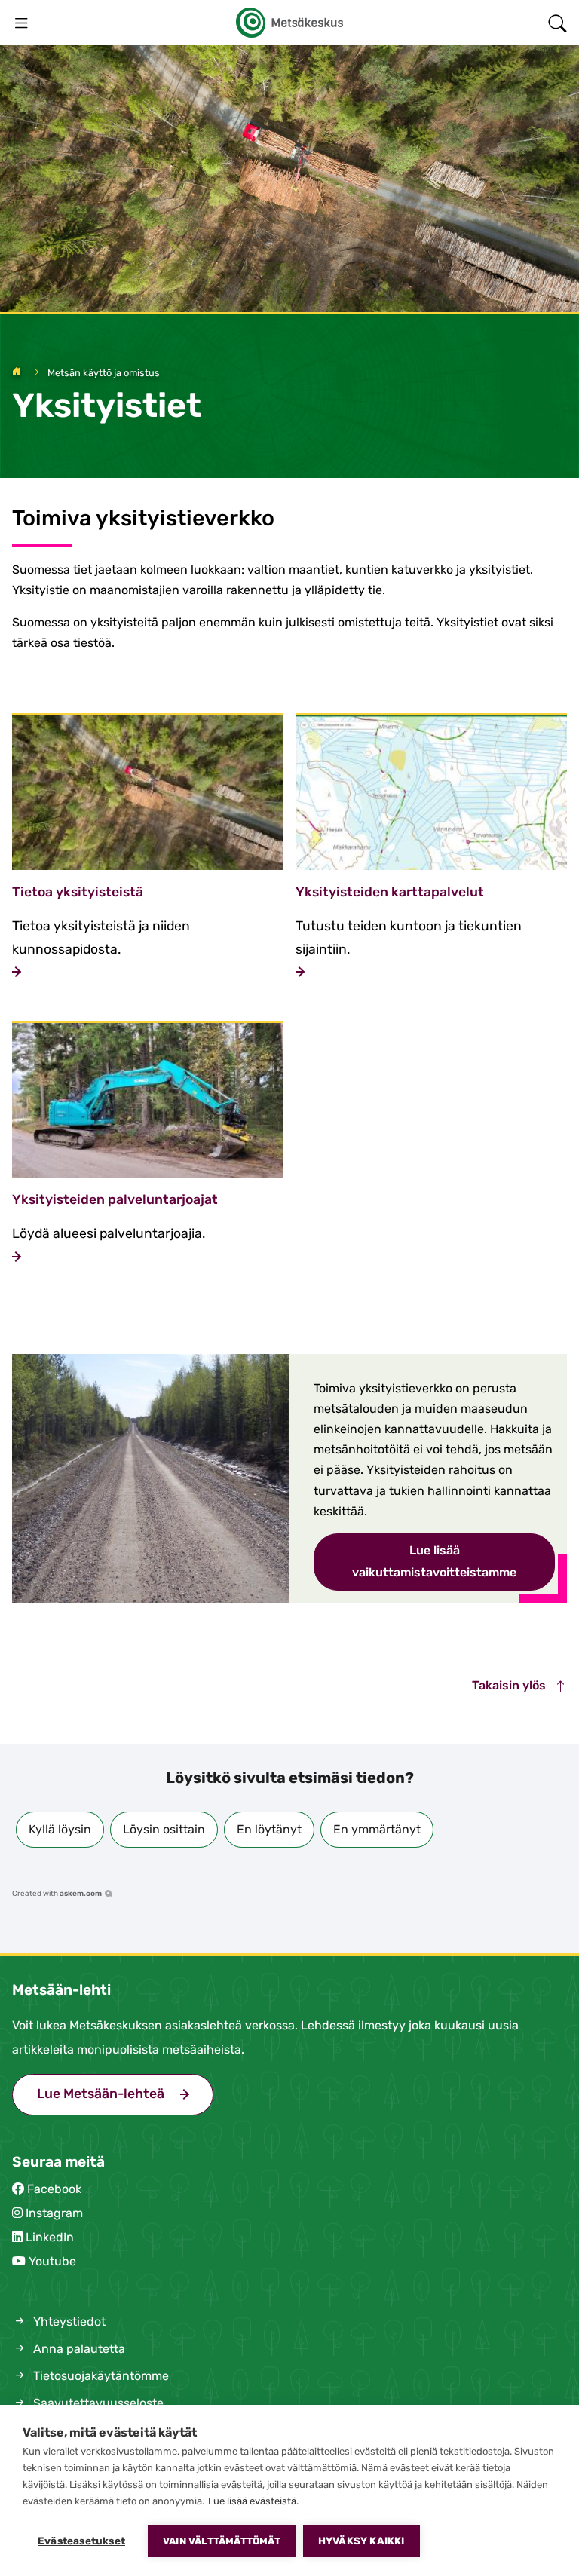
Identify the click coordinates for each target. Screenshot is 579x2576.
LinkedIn (50, 2237)
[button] (60, 1830)
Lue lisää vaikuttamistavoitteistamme (434, 1561)
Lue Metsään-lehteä (125, 2094)
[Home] (17, 373)
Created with (57, 1894)
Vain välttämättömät (222, 2541)
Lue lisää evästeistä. (253, 2501)
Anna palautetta (78, 2349)
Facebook (54, 2189)
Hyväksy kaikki (361, 2541)
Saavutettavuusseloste (97, 2403)
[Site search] (558, 23)
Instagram (54, 2213)
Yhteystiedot (68, 2322)
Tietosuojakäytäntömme (100, 2376)
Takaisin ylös (510, 1685)
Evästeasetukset (81, 2541)
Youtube (52, 2261)
